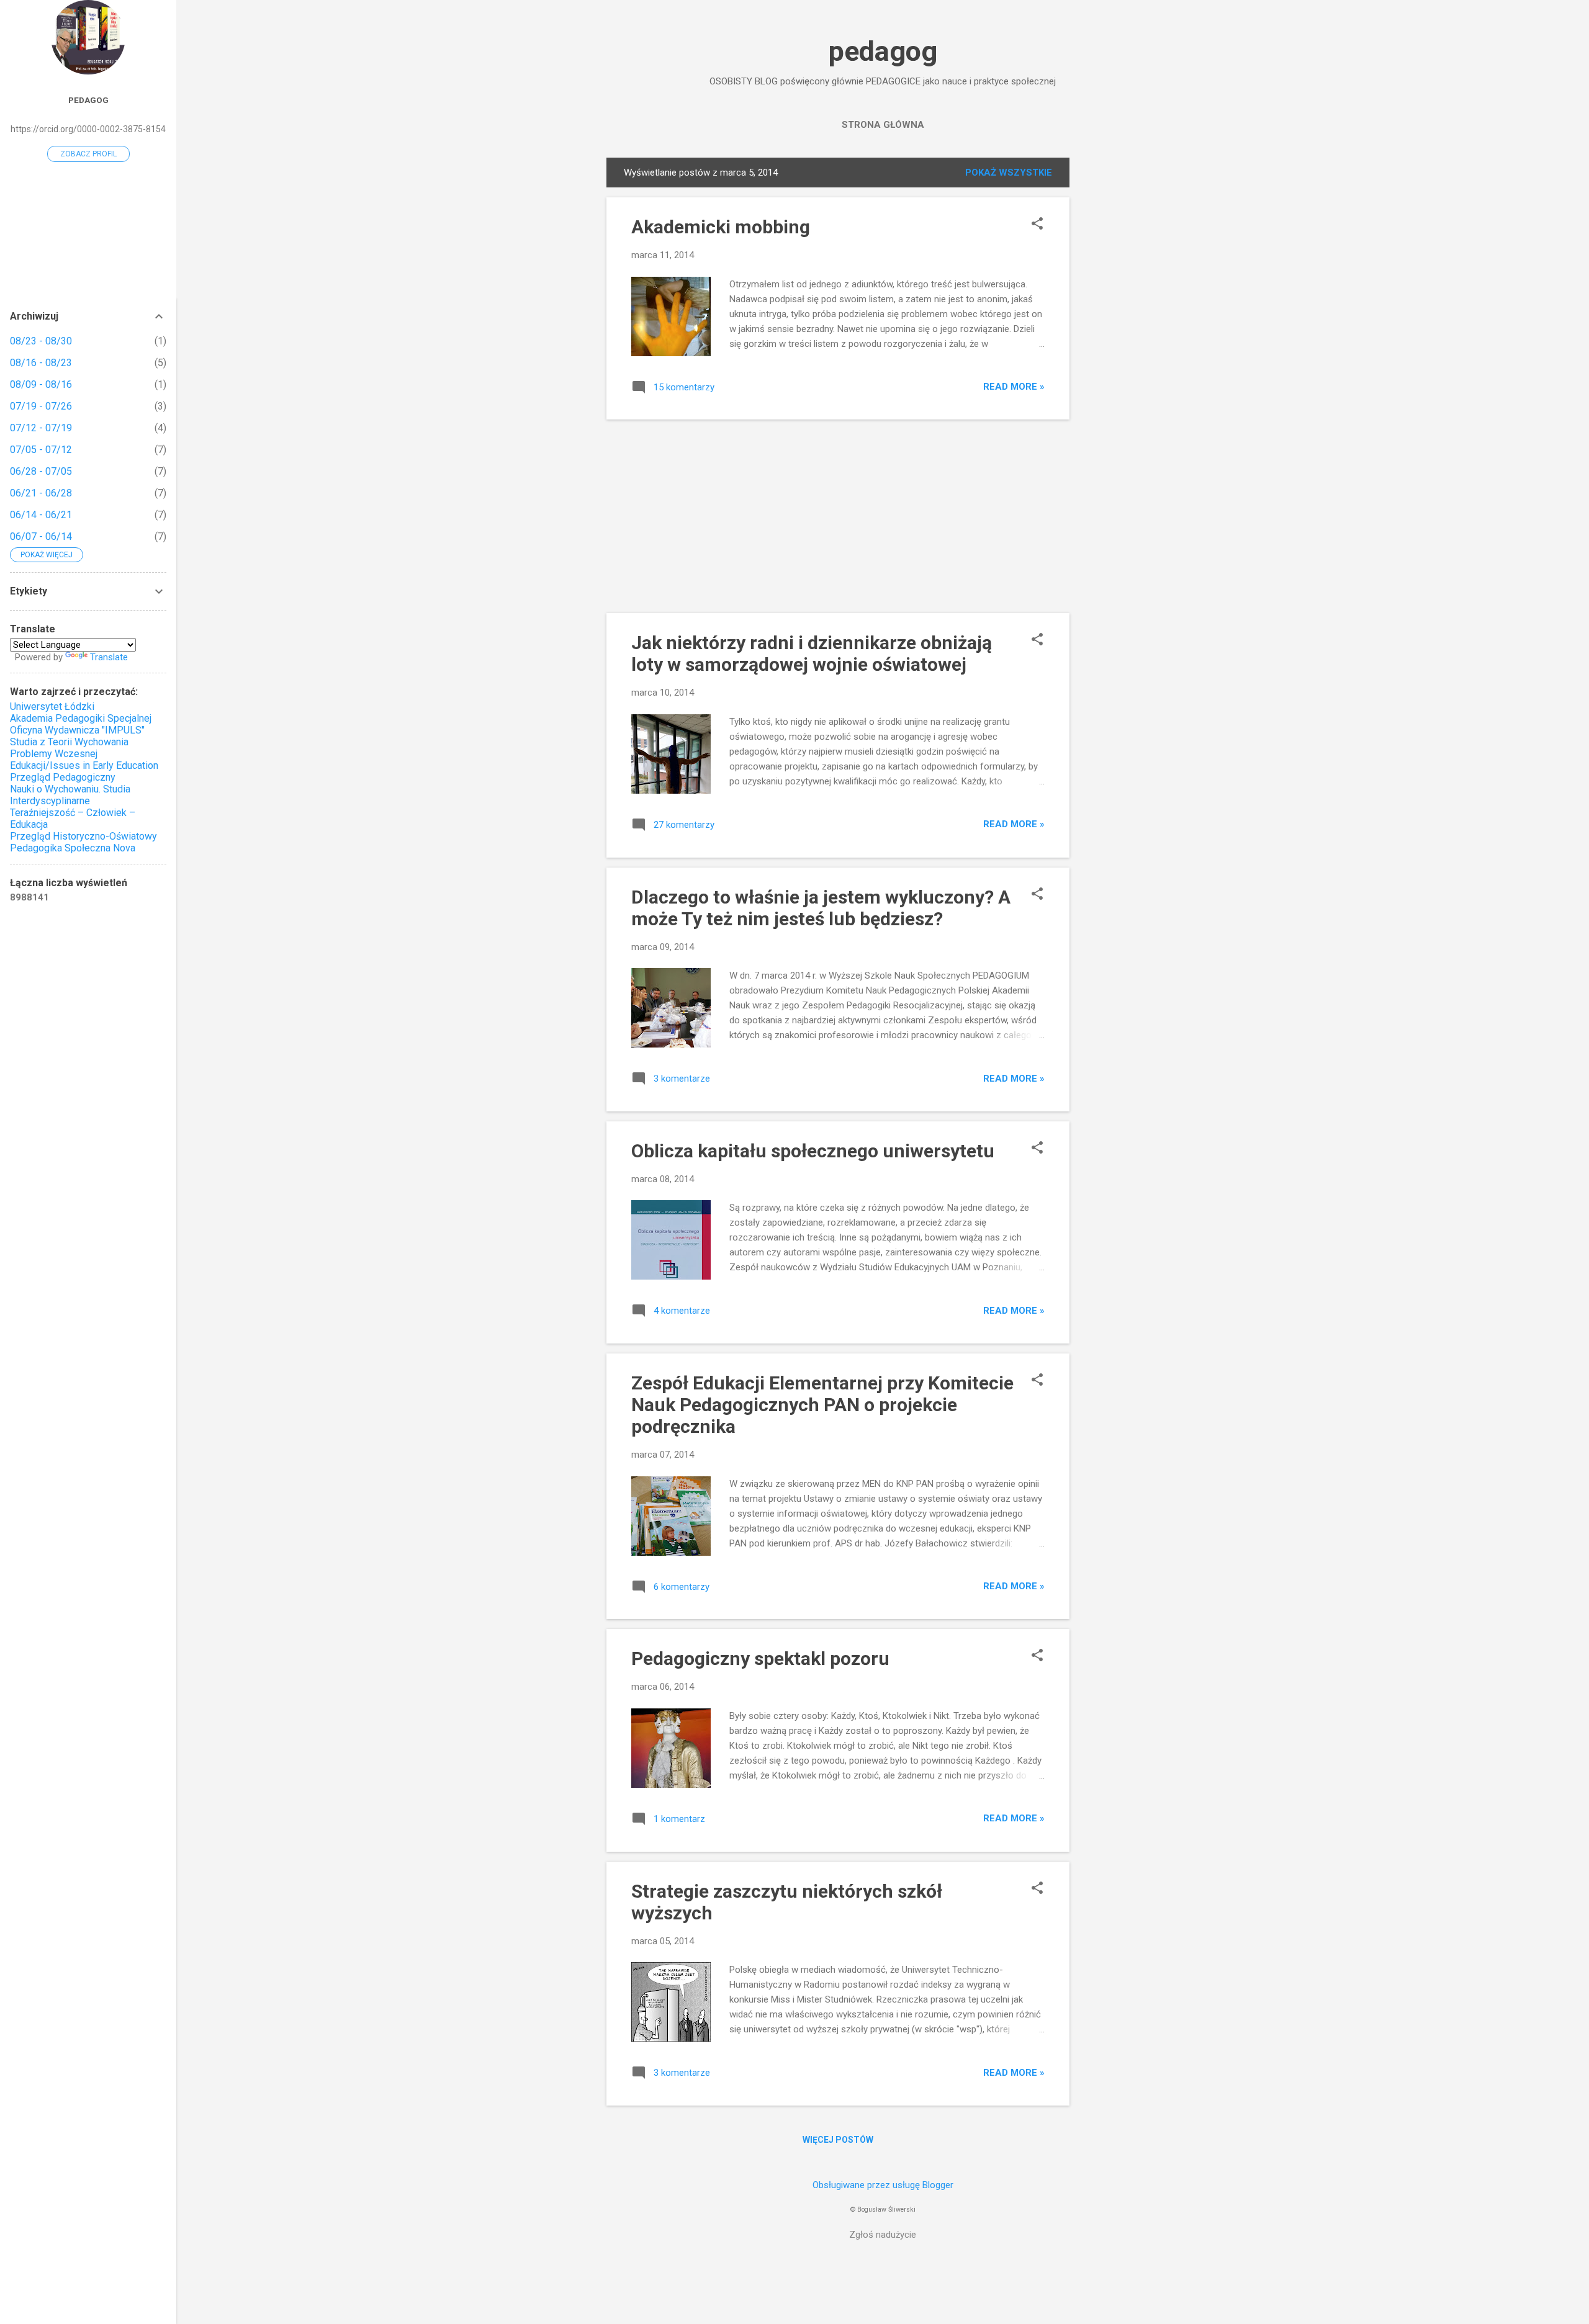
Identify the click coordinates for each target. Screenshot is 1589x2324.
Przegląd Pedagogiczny (63, 777)
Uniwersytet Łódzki (52, 707)
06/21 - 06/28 (41, 493)
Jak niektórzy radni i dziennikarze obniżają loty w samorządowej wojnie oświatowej (812, 653)
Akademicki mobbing (721, 227)
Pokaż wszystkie (1009, 173)
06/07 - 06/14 (41, 536)
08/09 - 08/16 (41, 384)
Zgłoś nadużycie (883, 2235)
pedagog (883, 51)
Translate (109, 657)
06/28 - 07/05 (41, 471)
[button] (1037, 225)
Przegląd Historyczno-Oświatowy (83, 836)
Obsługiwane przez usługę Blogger (883, 2185)
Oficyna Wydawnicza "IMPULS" (77, 730)
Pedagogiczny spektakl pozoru (760, 1658)
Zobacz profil (88, 154)
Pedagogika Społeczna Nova (73, 848)
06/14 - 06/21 (41, 515)
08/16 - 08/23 (41, 363)
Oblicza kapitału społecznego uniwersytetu (813, 1151)
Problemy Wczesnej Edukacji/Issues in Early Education (84, 760)
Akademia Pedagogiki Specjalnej (81, 718)
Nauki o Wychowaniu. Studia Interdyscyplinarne (70, 795)
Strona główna (883, 125)
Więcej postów (838, 2140)
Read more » (1014, 387)
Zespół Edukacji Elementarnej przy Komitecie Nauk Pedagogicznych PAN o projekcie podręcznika (822, 1405)
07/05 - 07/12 (41, 450)
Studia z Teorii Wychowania (69, 742)
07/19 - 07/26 (41, 406)
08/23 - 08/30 (41, 341)
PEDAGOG (88, 100)
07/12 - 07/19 (41, 428)
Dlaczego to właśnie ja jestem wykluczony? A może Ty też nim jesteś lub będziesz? (821, 908)
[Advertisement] (1119, 344)
